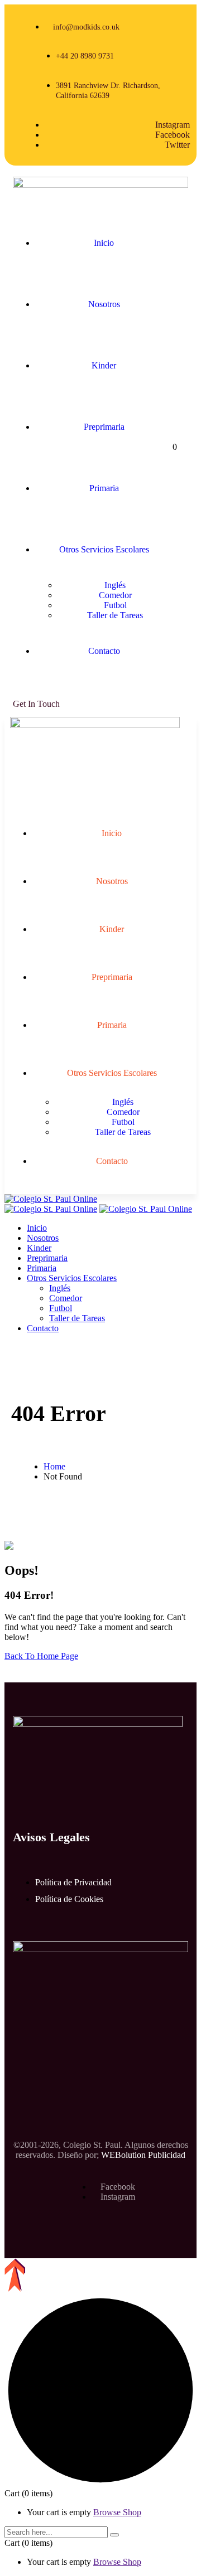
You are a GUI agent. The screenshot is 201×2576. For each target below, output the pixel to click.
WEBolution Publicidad (143, 2155)
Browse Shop (117, 2512)
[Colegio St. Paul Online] (51, 1199)
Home (54, 1466)
